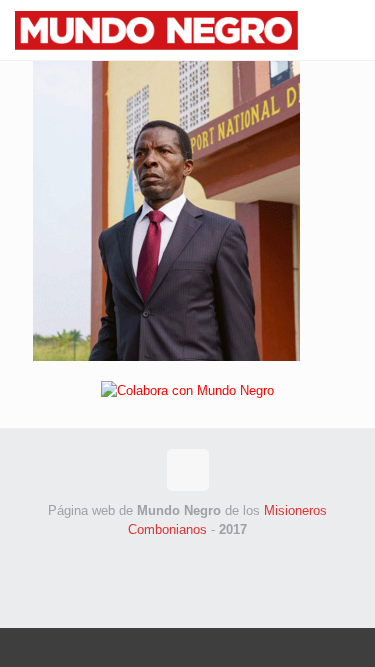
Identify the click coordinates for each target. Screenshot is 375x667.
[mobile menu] (348, 30)
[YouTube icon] (219, 557)
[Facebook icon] (156, 557)
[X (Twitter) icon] (177, 557)
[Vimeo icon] (198, 557)
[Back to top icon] (188, 470)
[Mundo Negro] (181, 30)
